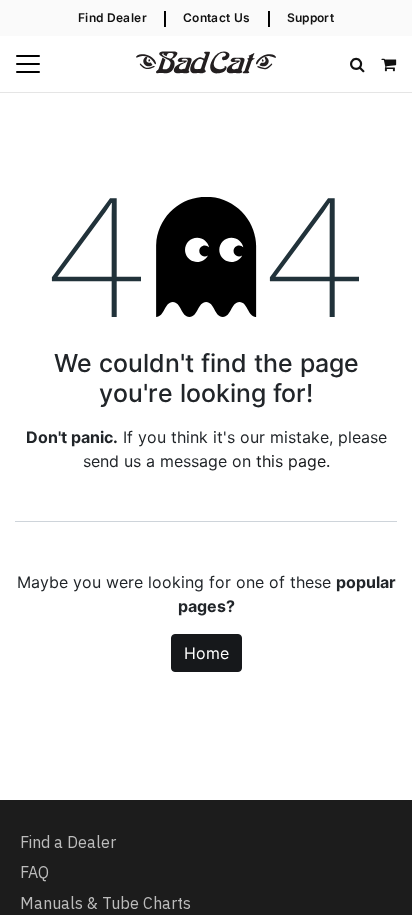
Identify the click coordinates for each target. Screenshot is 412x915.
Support (311, 17)
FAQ (34, 872)
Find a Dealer (68, 842)
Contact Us (217, 17)
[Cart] (388, 64)
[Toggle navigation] (28, 64)
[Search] (357, 64)
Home (206, 653)
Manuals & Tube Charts (105, 903)
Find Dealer (112, 17)
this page (291, 461)
